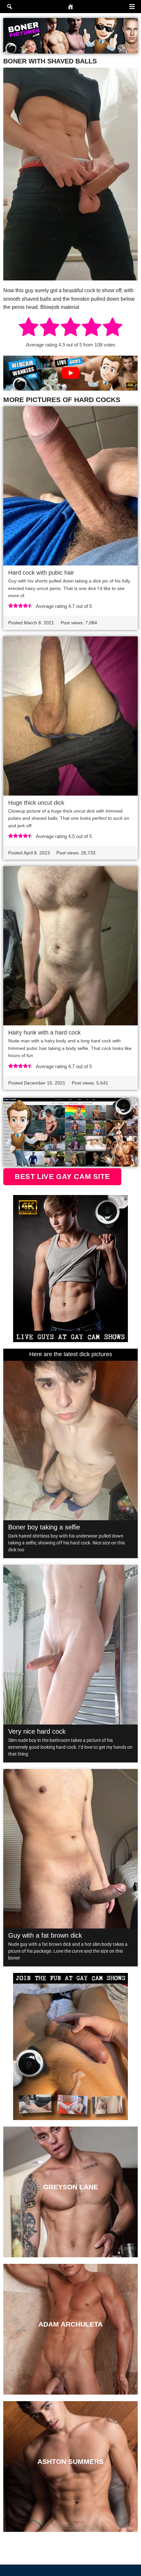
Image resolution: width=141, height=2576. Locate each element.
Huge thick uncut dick (36, 803)
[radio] (29, 328)
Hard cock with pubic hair (41, 573)
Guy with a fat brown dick (45, 1935)
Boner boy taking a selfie (44, 1527)
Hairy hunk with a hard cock (44, 1033)
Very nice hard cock (37, 1731)
